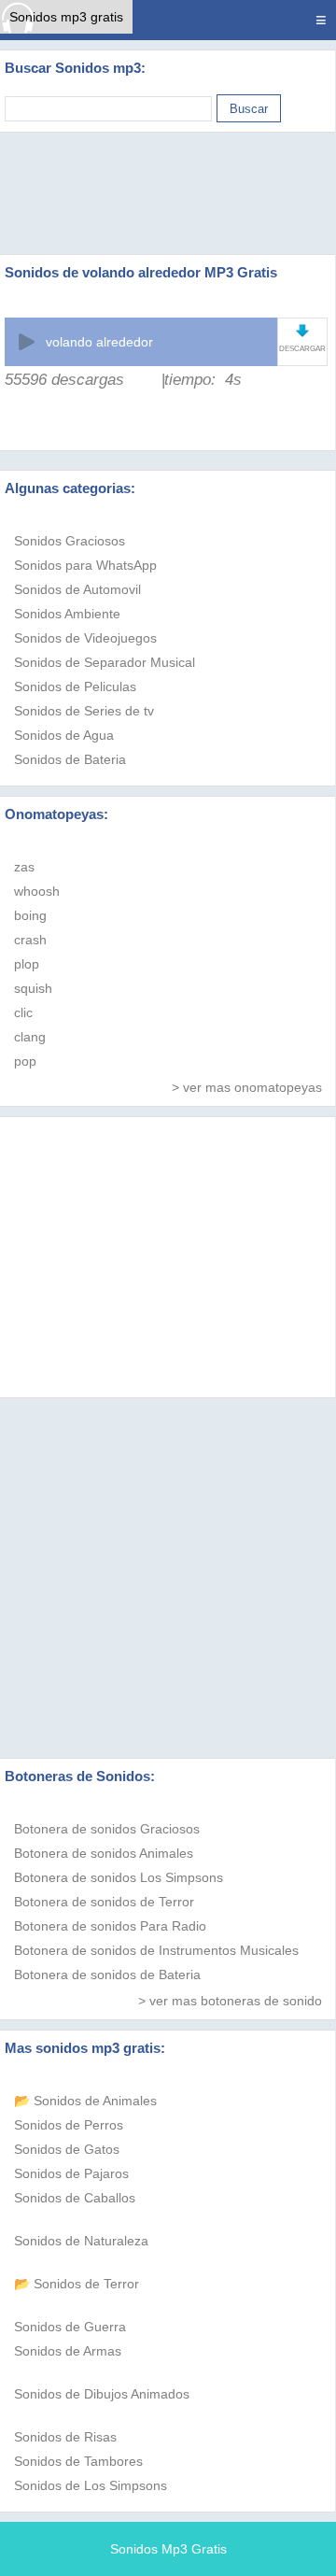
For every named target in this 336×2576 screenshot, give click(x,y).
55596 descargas (64, 380)
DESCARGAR (302, 349)
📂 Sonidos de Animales (85, 2101)
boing (30, 915)
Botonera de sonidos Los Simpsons (119, 1877)
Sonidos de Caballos (75, 2198)
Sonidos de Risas (65, 2437)
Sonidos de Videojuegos (85, 638)
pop (25, 1061)
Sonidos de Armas (68, 2351)
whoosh (37, 891)
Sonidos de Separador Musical (105, 662)
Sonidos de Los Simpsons (91, 2485)
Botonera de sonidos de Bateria (107, 1974)
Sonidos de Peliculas (75, 686)
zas (24, 867)
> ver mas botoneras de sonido (230, 2001)
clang (30, 1037)
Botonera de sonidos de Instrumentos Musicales (156, 1950)
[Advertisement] (168, 193)
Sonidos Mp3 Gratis (168, 2549)
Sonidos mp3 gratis (66, 17)
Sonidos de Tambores (78, 2461)
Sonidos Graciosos (70, 541)
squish (33, 988)
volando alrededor (99, 342)
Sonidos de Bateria (70, 759)
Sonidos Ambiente (67, 614)
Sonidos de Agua (64, 735)
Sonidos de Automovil (77, 589)
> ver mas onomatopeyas (247, 1087)
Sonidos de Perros (69, 2125)
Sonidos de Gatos (67, 2149)
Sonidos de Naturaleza (81, 2241)
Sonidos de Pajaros (71, 2173)
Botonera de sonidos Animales (104, 1853)
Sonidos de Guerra (70, 2327)
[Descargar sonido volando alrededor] (302, 330)
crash (30, 940)
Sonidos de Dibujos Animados (102, 2394)
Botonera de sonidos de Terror (104, 1902)
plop (27, 964)
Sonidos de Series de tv (84, 711)
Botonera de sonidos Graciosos (107, 1829)
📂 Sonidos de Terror (77, 2284)
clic (23, 1012)
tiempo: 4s (203, 380)
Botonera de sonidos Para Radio (110, 1926)
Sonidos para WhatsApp (85, 565)
